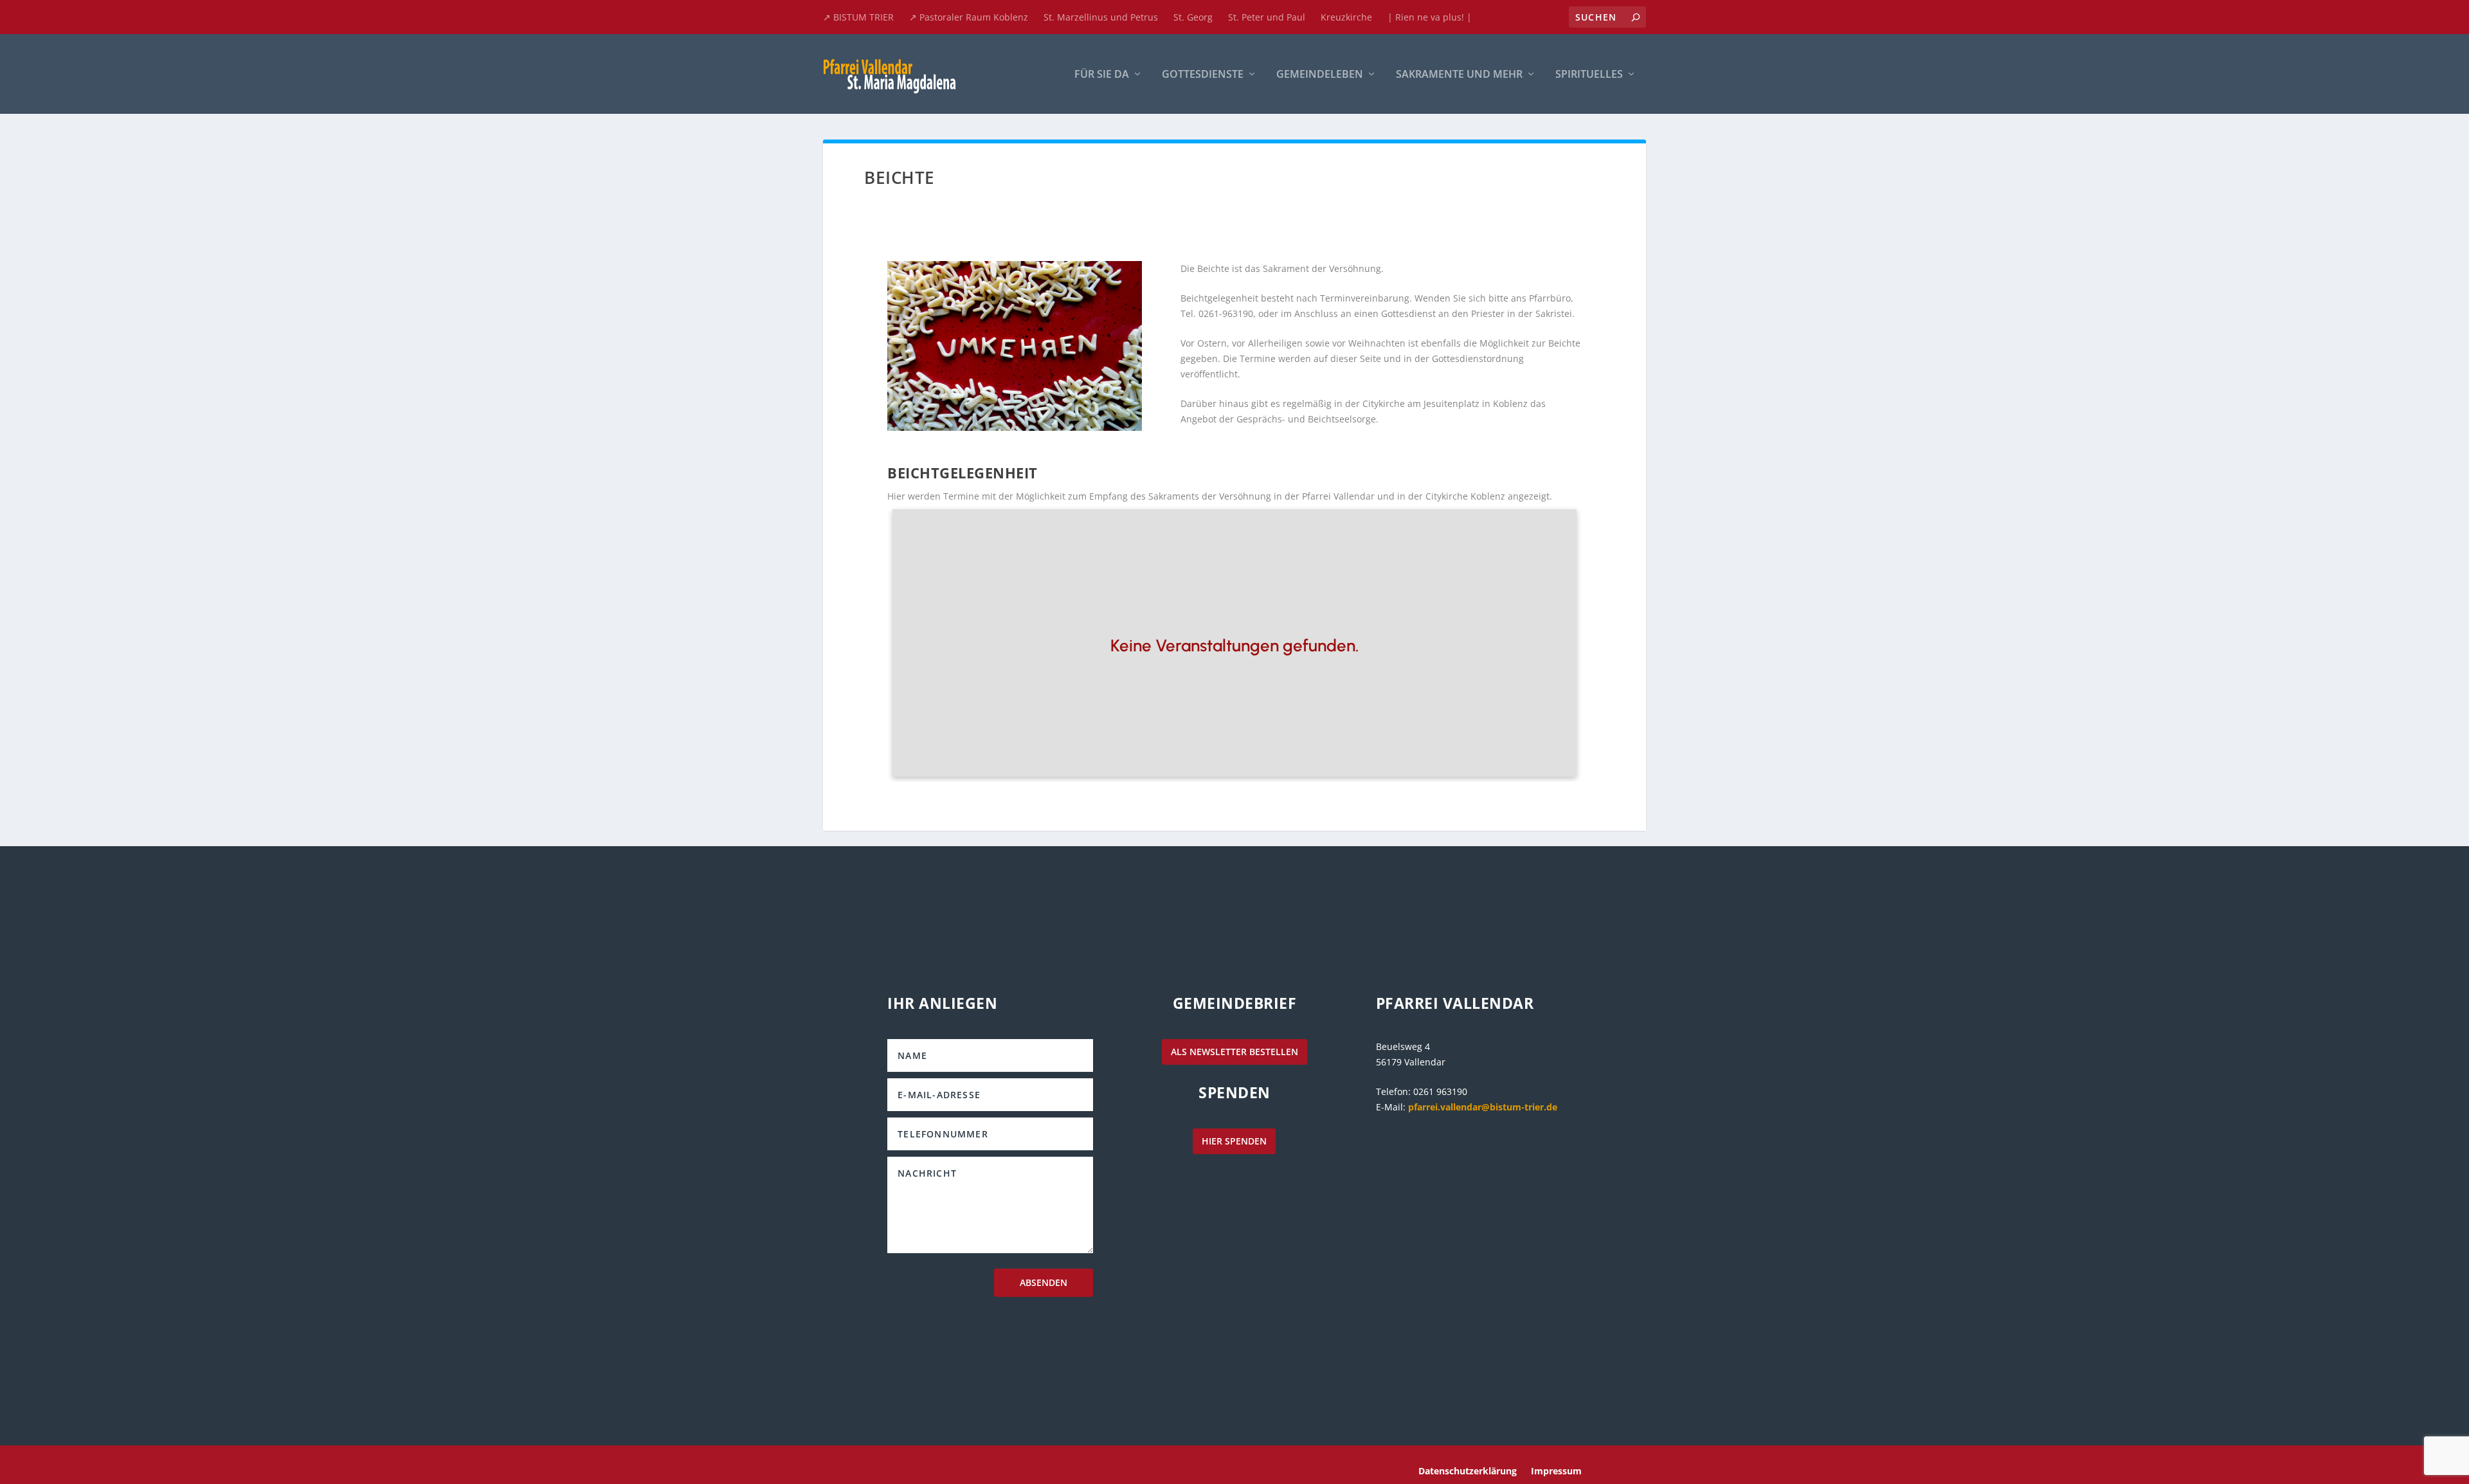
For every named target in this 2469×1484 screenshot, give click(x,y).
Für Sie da (1102, 75)
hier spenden (1234, 1141)
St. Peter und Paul (1267, 17)
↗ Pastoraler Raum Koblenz (969, 17)
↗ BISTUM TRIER (858, 17)
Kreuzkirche (1346, 17)
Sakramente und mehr (1459, 75)
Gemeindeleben (1320, 75)
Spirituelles (1589, 75)
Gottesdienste (1203, 75)
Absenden (1044, 1282)
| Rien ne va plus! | (1430, 17)
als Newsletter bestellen (1234, 1052)
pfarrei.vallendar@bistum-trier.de (1483, 1107)
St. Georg (1193, 17)
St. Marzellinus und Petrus (1101, 17)
